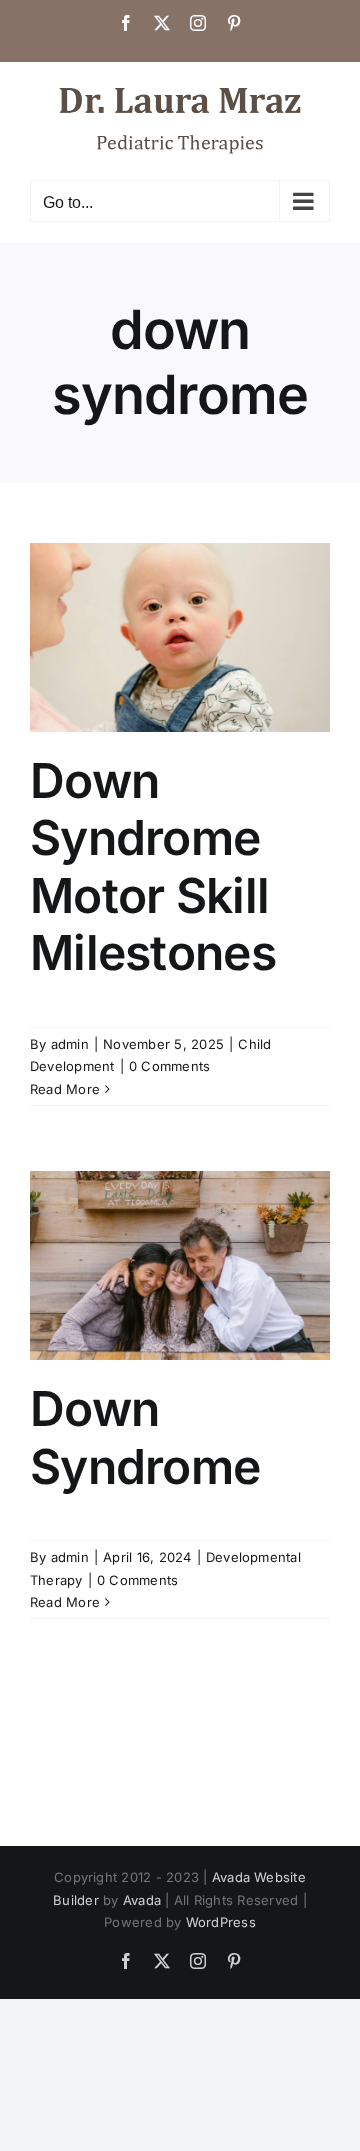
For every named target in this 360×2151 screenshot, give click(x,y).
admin (70, 1044)
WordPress (221, 1922)
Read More (65, 1089)
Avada (142, 1900)
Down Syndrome (145, 1437)
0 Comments (169, 1066)
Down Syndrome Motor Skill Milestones (153, 867)
